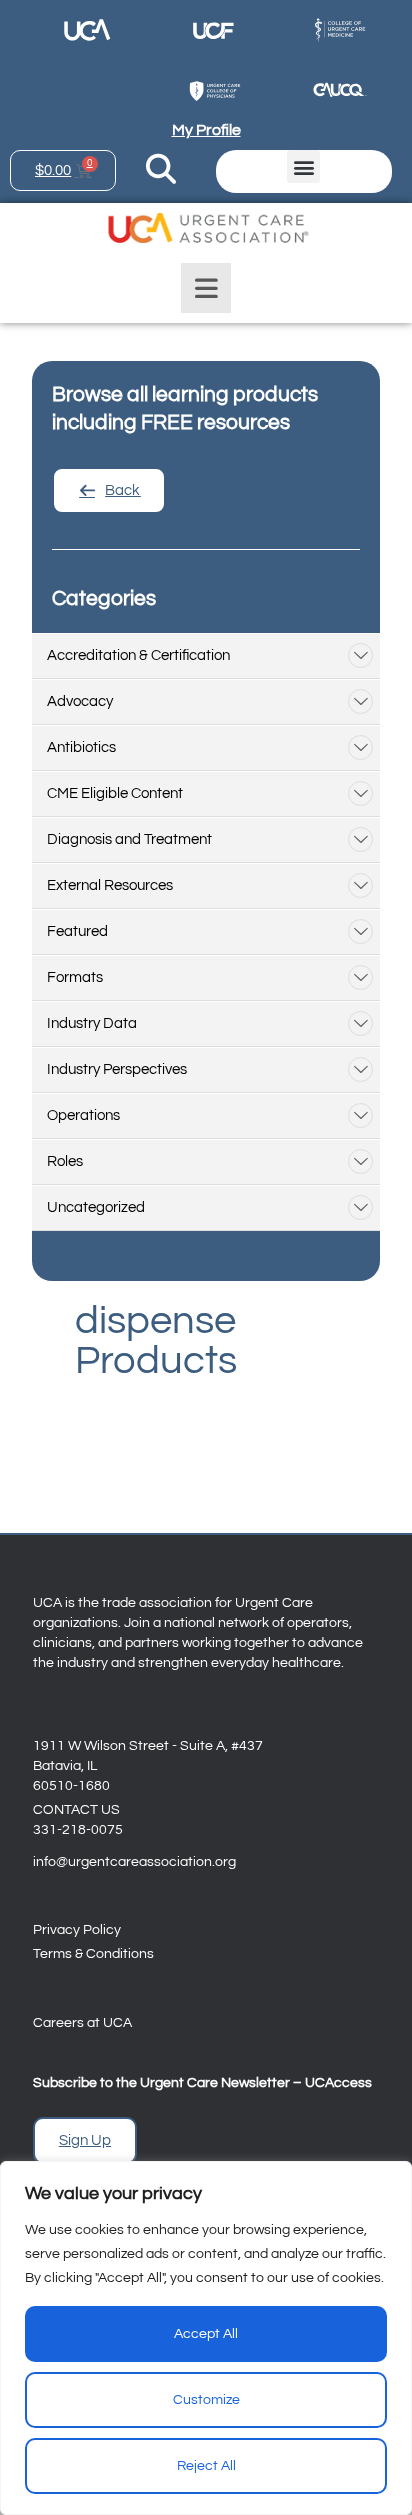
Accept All (206, 2334)
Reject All (206, 2466)
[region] (206, 2338)
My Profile (206, 130)
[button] (303, 166)
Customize (206, 2400)
